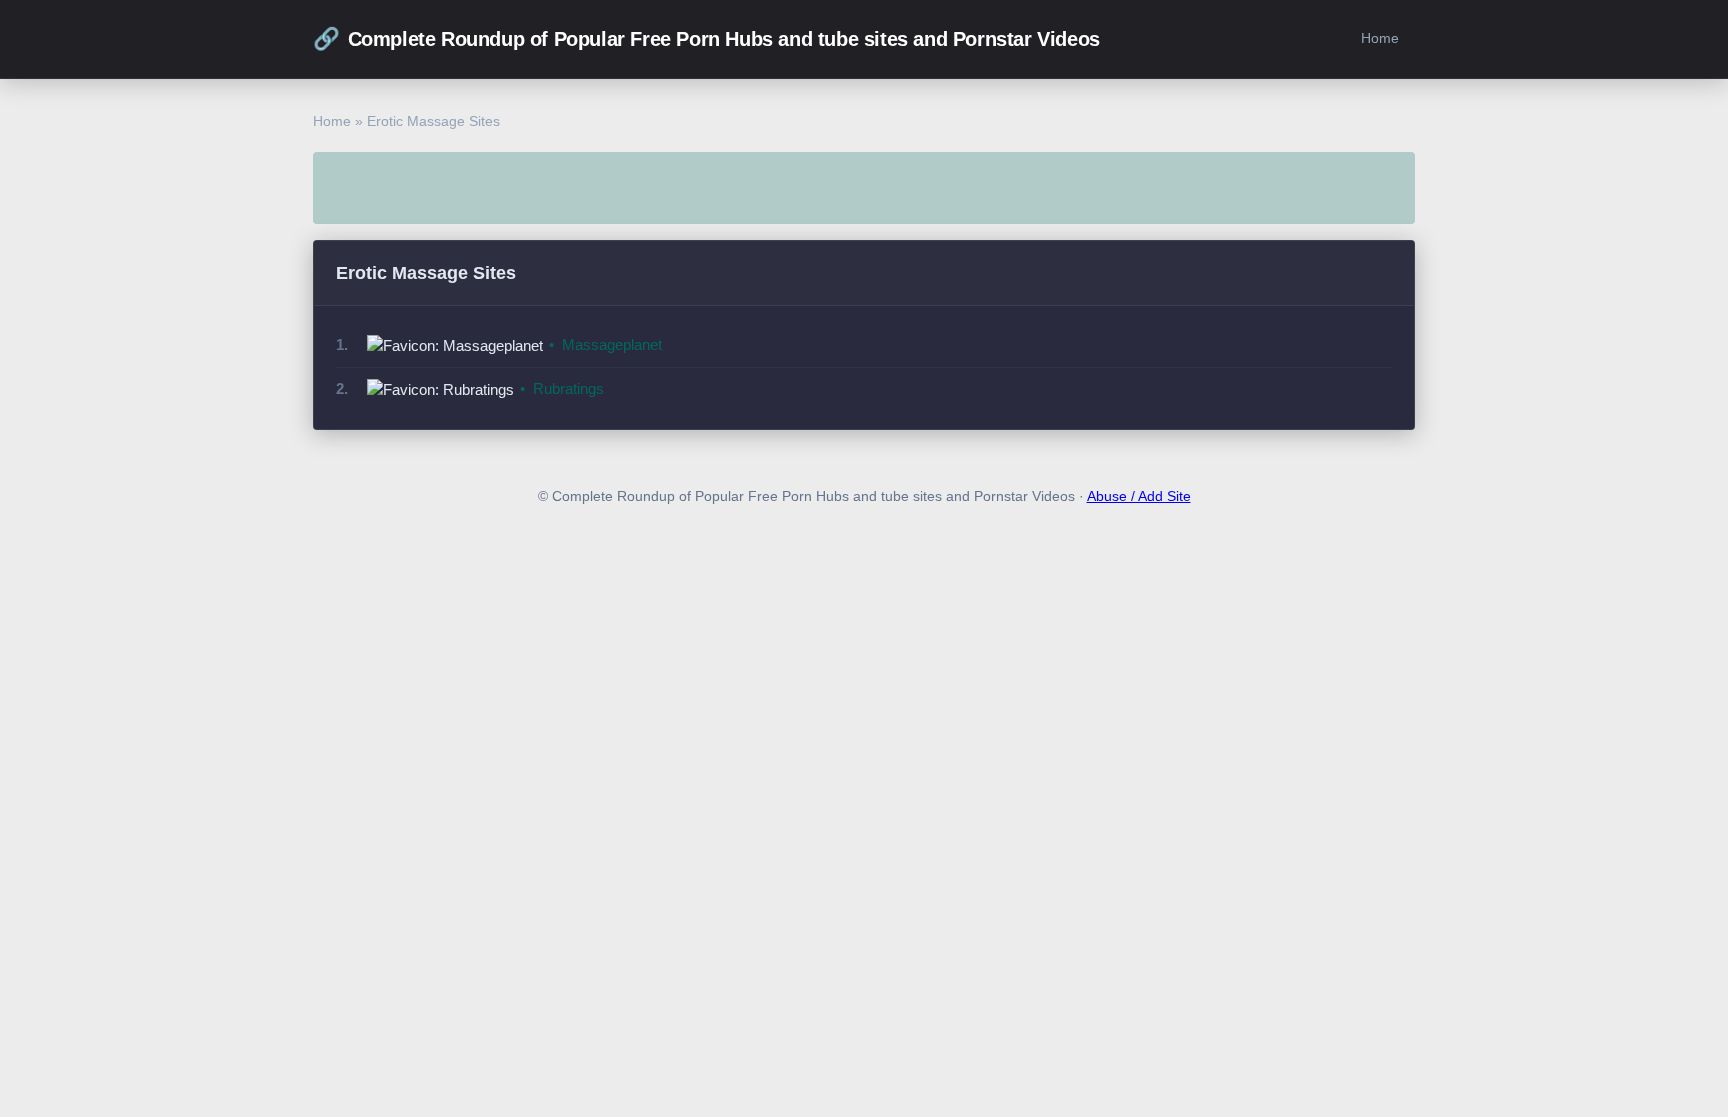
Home (1380, 38)
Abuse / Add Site (1139, 496)
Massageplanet (612, 344)
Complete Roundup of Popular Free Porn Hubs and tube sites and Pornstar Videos (706, 38)
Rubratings (568, 388)
